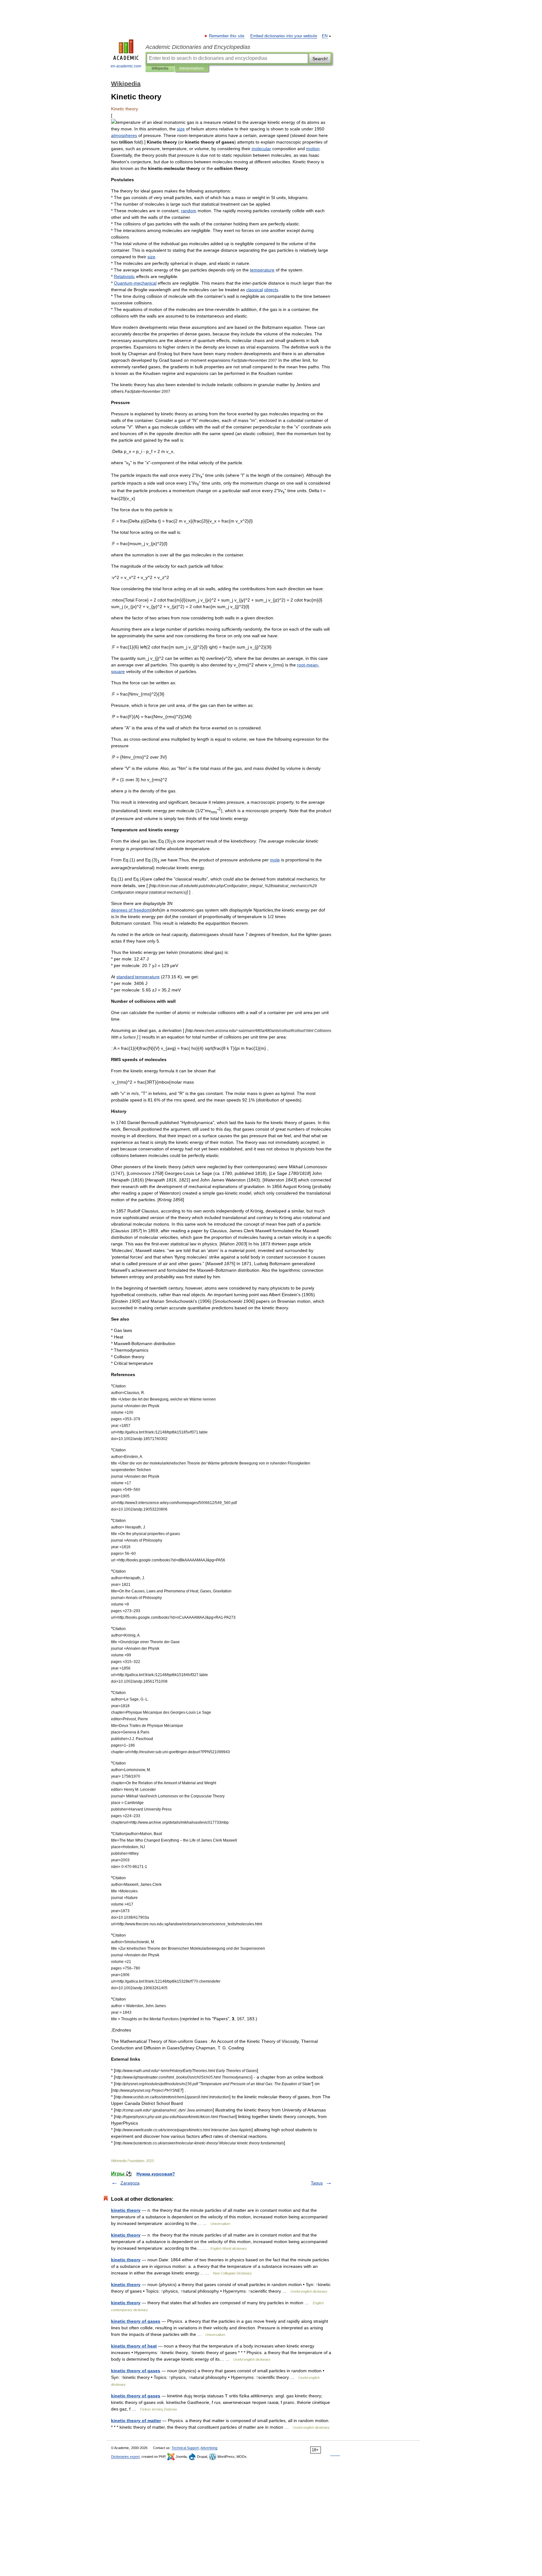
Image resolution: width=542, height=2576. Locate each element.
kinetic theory (126, 2210)
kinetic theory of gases (136, 2321)
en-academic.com (126, 66)
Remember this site (227, 36)
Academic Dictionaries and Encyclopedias (198, 47)
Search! (320, 59)
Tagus (317, 2183)
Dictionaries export (125, 2457)
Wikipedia (160, 68)
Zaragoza (130, 2183)
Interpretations (192, 68)
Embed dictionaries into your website (284, 36)
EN (325, 36)
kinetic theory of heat (134, 2346)
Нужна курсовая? (156, 2174)
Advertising (209, 2448)
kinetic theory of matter (136, 2421)
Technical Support (185, 2448)
